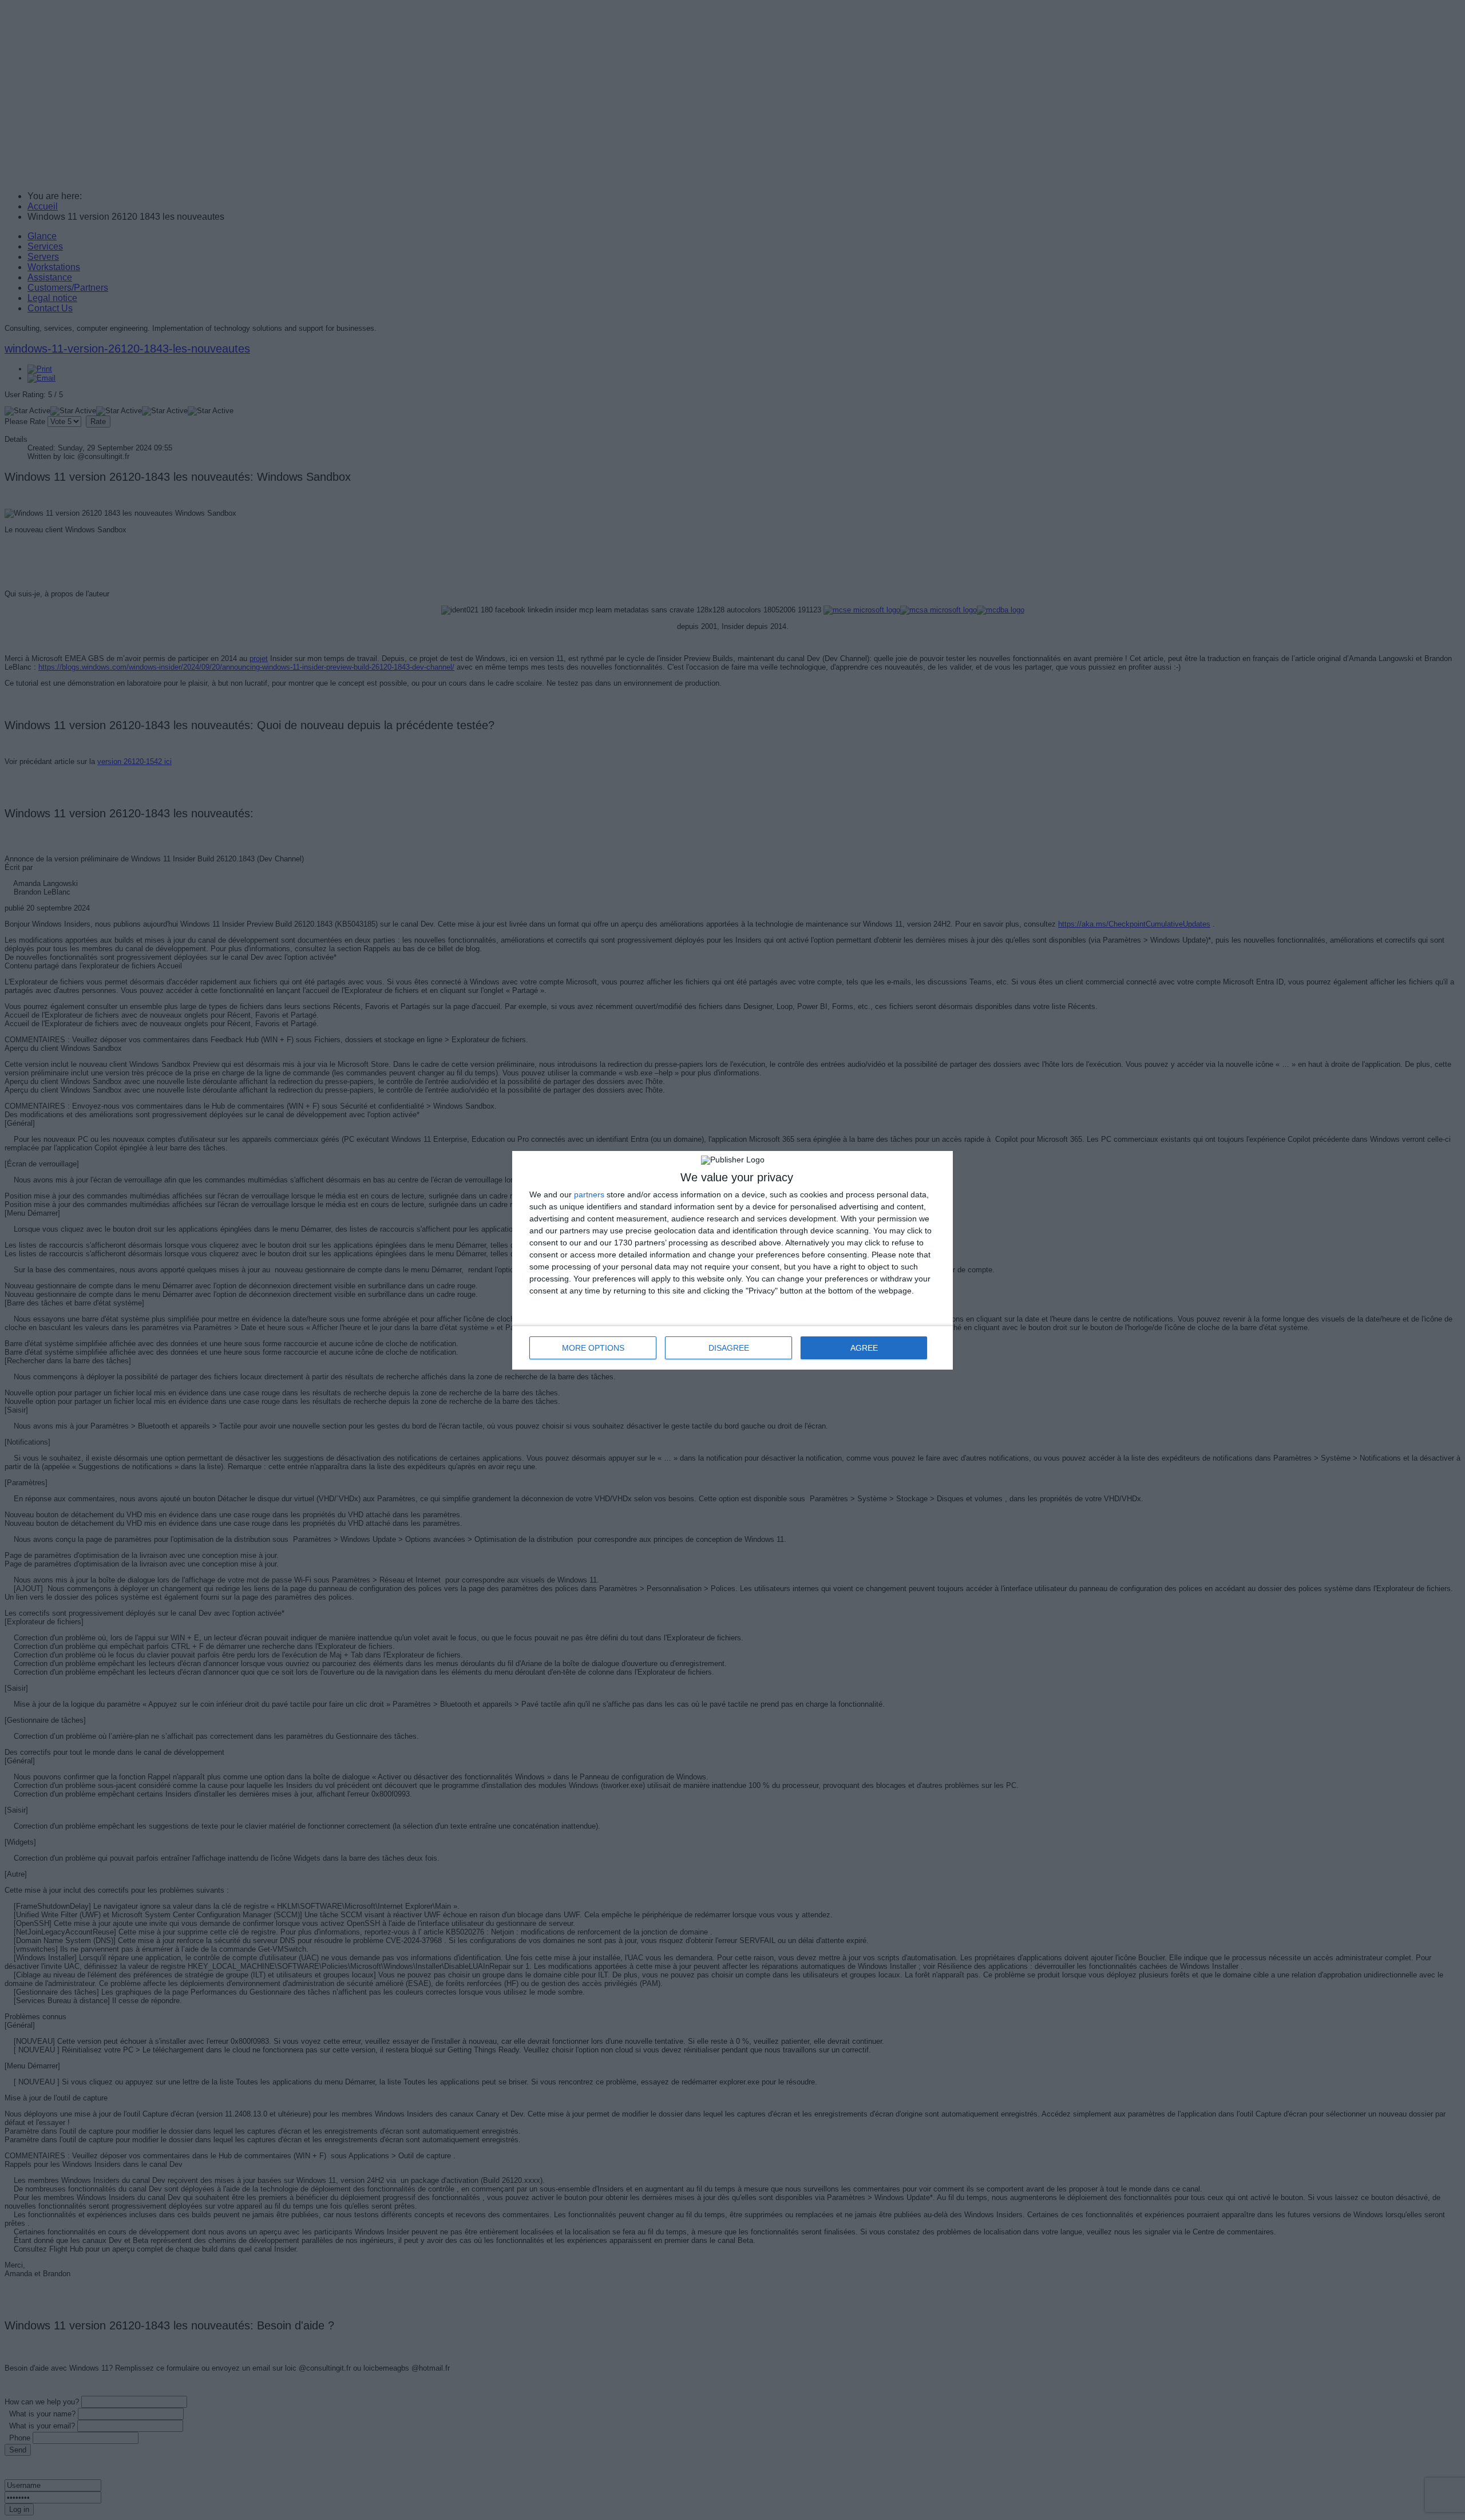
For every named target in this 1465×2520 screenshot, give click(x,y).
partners (589, 1194)
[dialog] (732, 1260)
